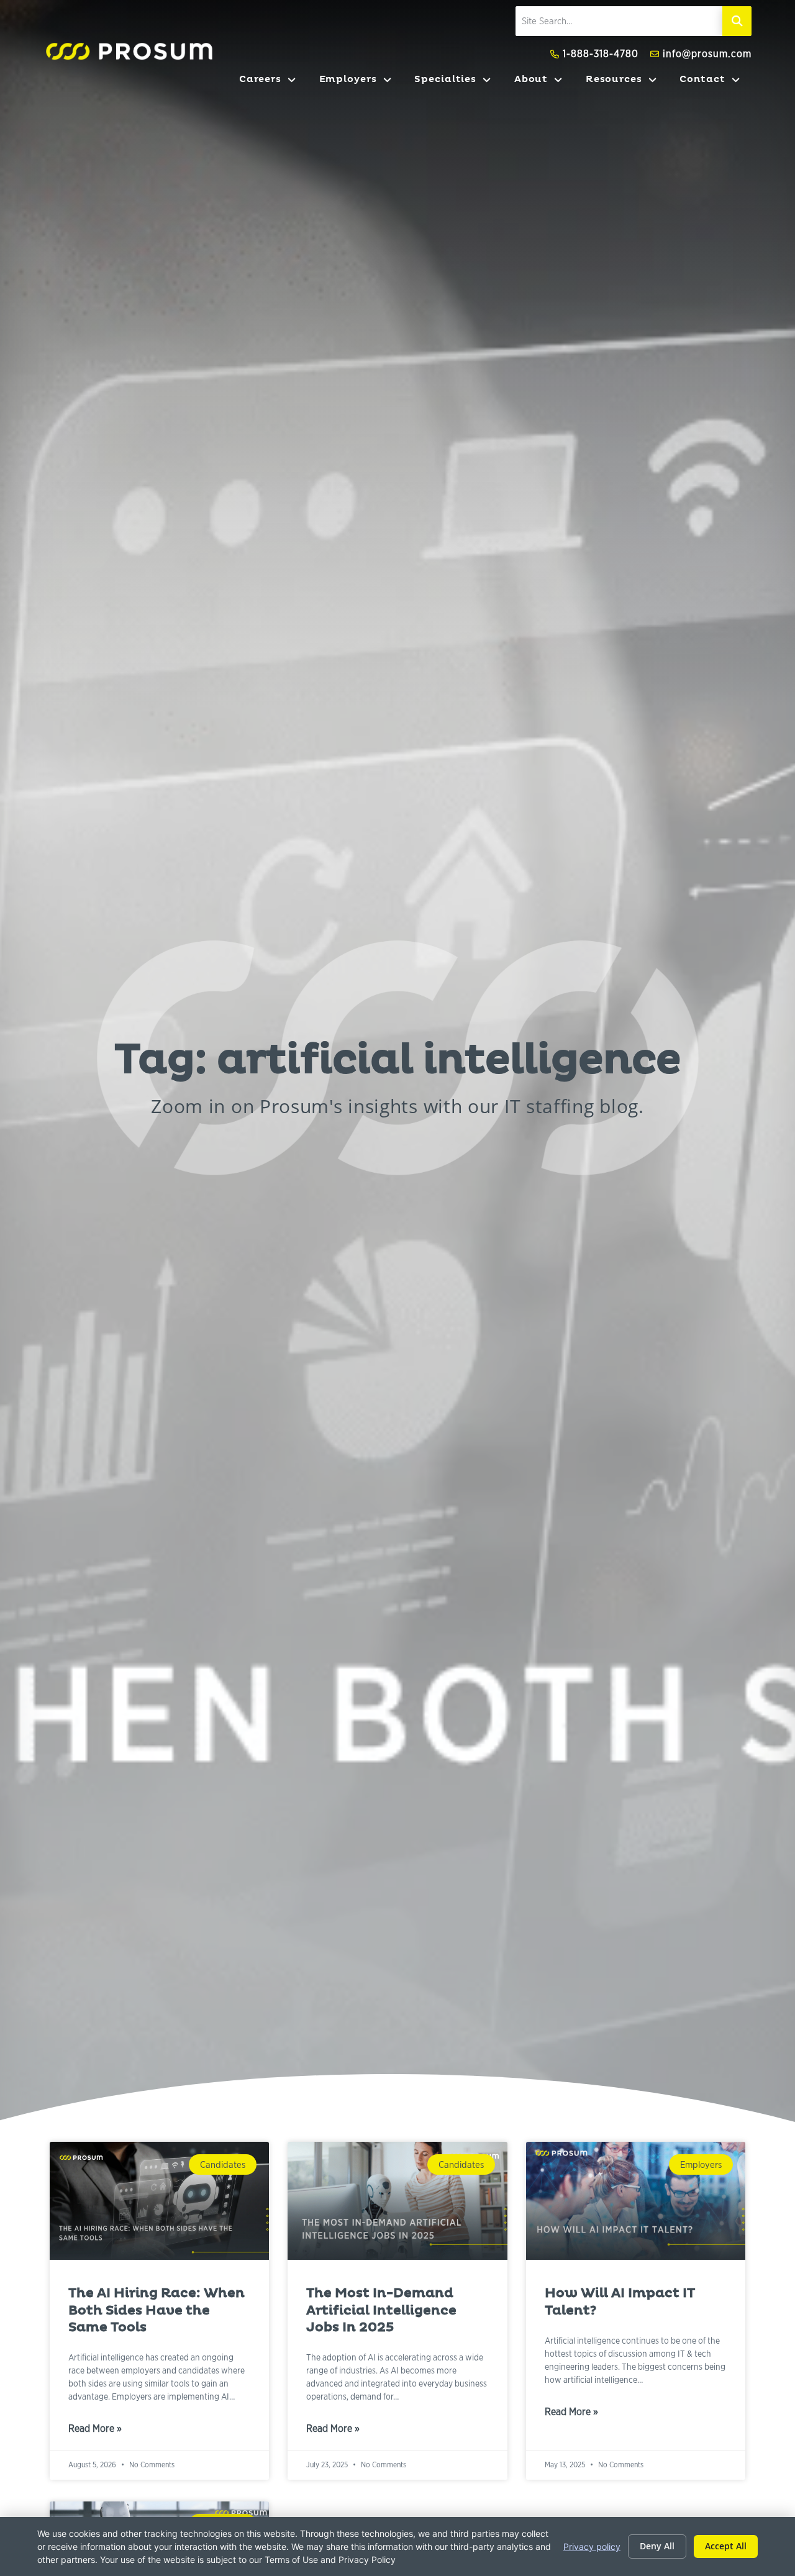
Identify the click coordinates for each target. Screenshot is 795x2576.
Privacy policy (592, 2546)
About (544, 82)
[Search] (737, 21)
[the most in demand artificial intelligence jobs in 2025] (397, 2201)
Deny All (657, 2546)
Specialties (458, 82)
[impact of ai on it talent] (636, 2201)
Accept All (726, 2546)
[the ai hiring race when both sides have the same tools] (159, 2201)
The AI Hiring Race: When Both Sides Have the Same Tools (157, 2310)
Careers (273, 82)
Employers (361, 82)
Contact (715, 82)
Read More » (95, 2430)
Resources (627, 82)
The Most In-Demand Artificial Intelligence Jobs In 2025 (381, 2310)
